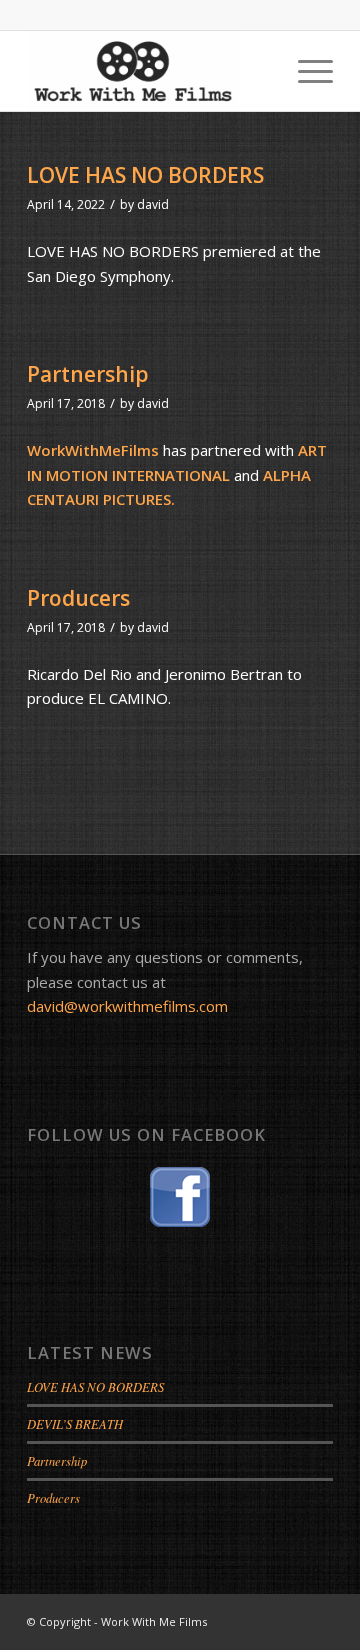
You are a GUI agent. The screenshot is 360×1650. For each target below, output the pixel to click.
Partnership (88, 374)
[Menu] (305, 71)
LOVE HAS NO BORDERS (145, 175)
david (153, 204)
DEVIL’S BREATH (75, 1423)
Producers (78, 598)
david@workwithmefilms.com (127, 1006)
